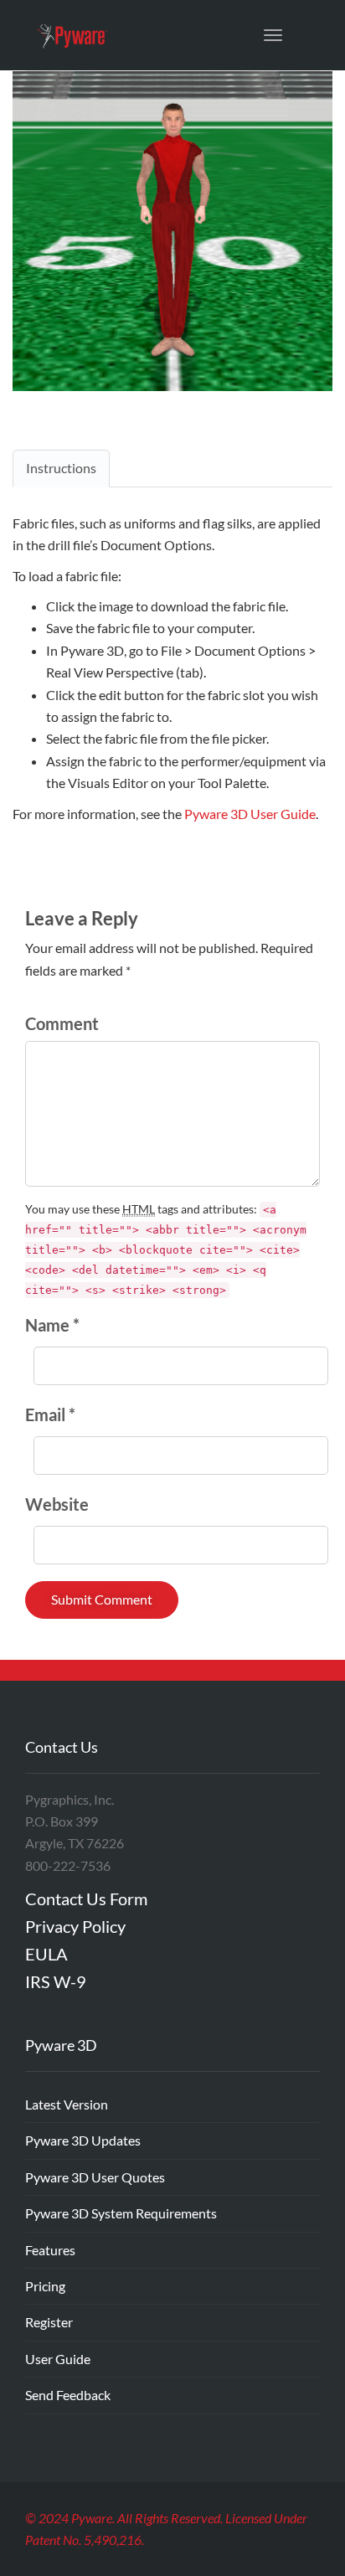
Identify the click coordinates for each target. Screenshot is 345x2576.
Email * (50, 1414)
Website (57, 1504)
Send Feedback (68, 2395)
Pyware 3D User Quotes (95, 2177)
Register (49, 2322)
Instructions (61, 468)
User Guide (58, 2359)
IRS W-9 (56, 1981)
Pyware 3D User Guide (250, 814)
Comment (62, 1023)
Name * (52, 1325)
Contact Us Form (86, 1899)
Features (50, 2250)
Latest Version (67, 2104)
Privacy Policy (75, 1926)
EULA (46, 1954)
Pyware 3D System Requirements (121, 2213)
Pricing (45, 2286)
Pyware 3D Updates (83, 2140)
